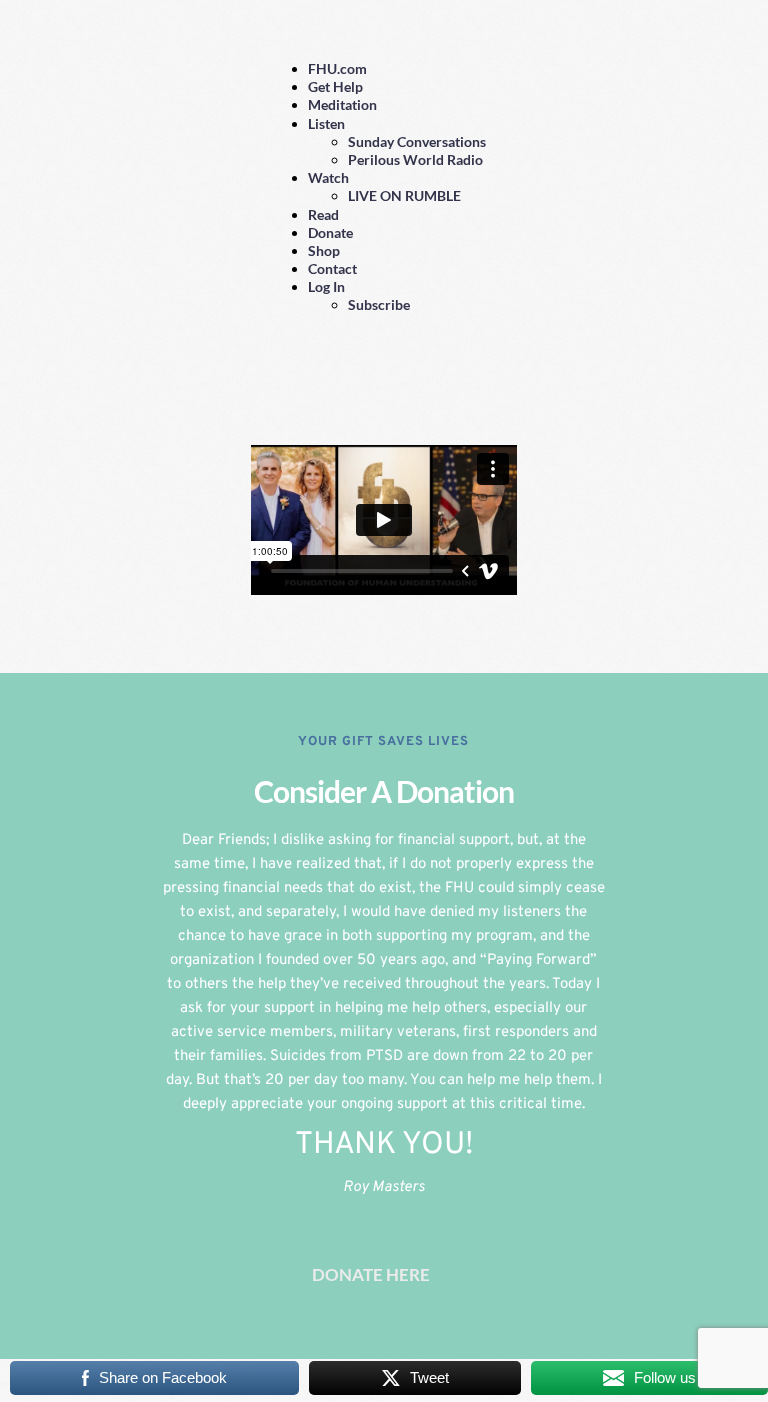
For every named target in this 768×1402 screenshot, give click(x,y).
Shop (324, 250)
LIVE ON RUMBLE (404, 195)
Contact (332, 268)
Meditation (342, 104)
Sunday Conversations (417, 141)
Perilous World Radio (415, 159)
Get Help (335, 86)
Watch (328, 177)
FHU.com (337, 68)
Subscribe (379, 304)
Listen (326, 123)
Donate (330, 232)
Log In (326, 286)
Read (323, 214)
